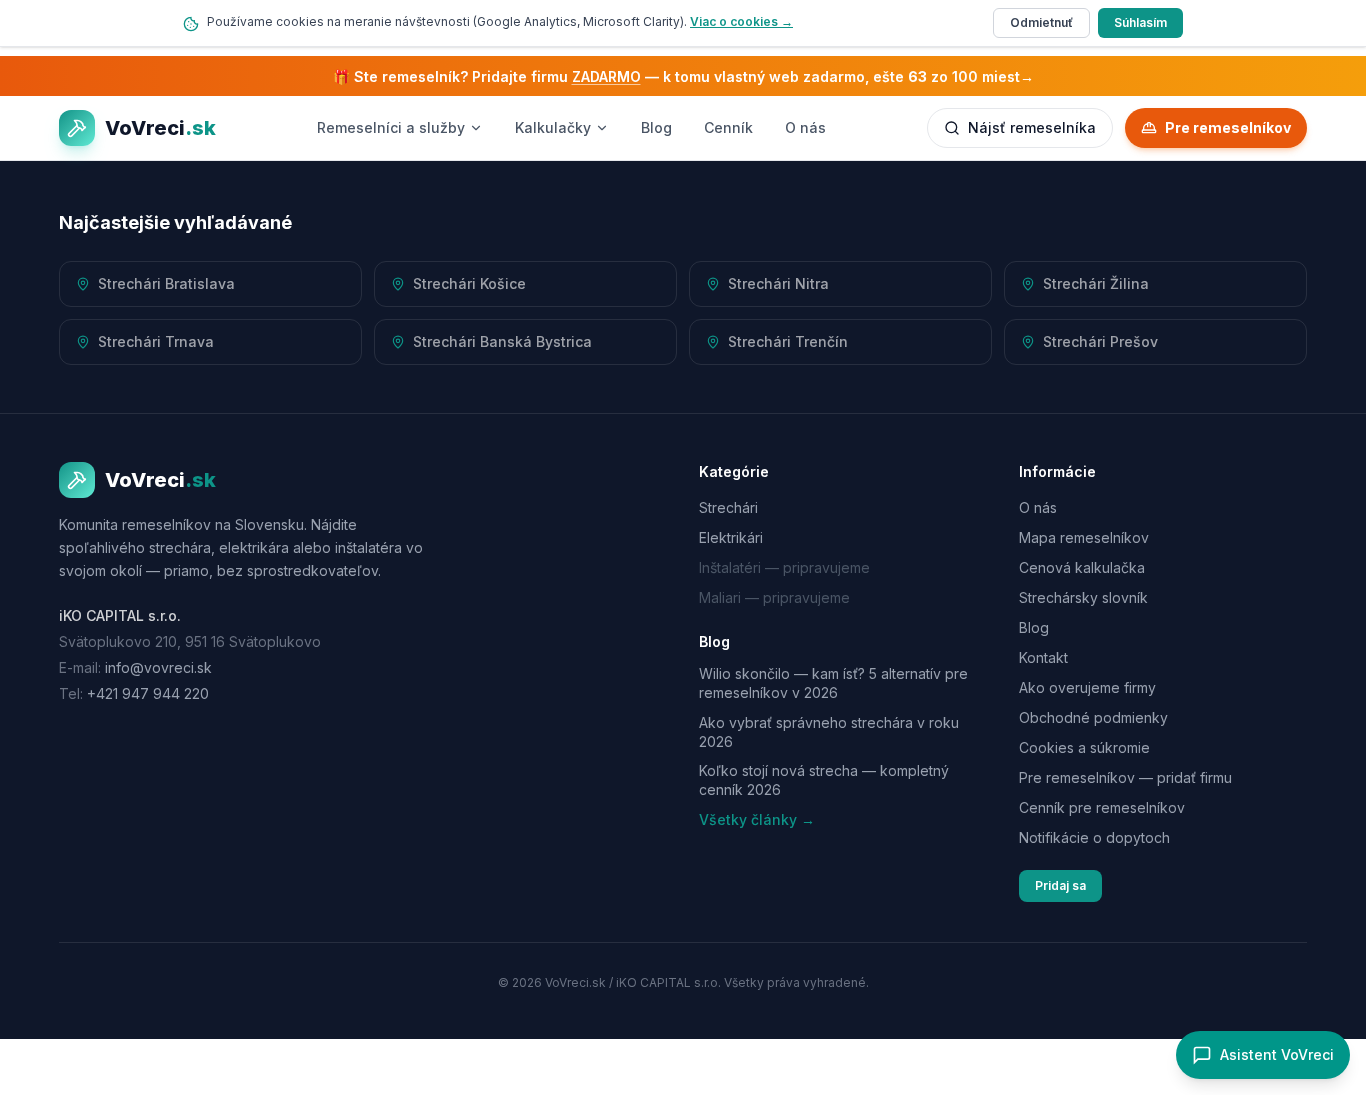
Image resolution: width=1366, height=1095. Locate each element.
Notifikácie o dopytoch (1094, 837)
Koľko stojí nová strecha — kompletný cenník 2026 (824, 780)
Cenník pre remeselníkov (1102, 807)
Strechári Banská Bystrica (502, 341)
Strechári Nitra (778, 283)
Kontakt (1043, 657)
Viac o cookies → (741, 21)
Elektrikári (731, 537)
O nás (805, 127)
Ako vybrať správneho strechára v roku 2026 (829, 732)
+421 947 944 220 (148, 693)
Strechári (728, 507)
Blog (656, 127)
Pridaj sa (1060, 885)
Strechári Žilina (1096, 283)
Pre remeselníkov (1228, 127)
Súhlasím (1140, 22)
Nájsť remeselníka (1032, 127)
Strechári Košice (469, 283)
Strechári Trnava (156, 341)
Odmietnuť (1041, 22)
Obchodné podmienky (1093, 717)
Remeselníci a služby (391, 127)
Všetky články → (757, 819)
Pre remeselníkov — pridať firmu (1125, 777)
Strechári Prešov (1100, 341)
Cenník (728, 127)
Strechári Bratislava (166, 283)
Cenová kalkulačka (1082, 567)
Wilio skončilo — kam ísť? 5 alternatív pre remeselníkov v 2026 (833, 683)
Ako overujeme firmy (1087, 687)
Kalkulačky (553, 127)
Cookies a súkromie (1084, 747)
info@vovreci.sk (158, 667)
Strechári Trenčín (788, 341)
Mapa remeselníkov (1084, 537)
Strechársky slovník (1083, 597)
